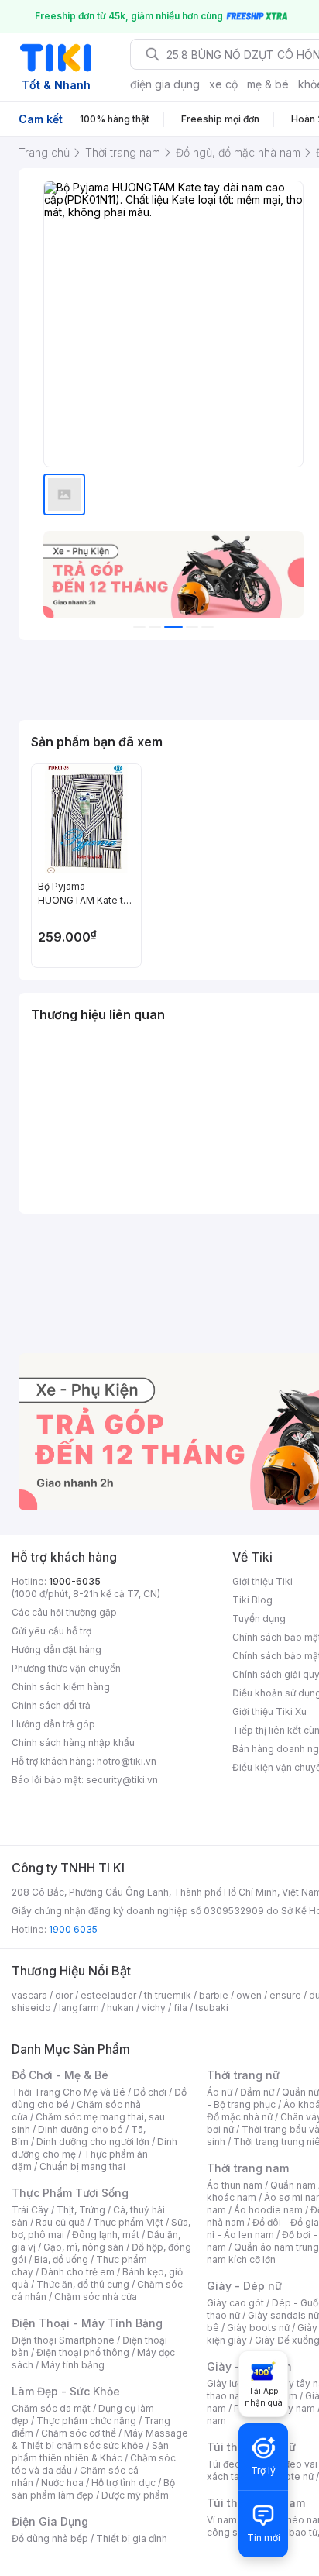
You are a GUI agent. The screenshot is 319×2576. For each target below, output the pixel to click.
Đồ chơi (150, 2092)
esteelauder (108, 1995)
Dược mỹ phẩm (135, 2495)
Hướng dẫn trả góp (53, 1724)
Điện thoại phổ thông (83, 2352)
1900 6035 (73, 1929)
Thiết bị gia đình (132, 2538)
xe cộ (223, 84)
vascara (29, 1995)
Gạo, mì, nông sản (84, 2247)
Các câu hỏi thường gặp (64, 1612)
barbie (214, 1995)
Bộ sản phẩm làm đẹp (93, 2489)
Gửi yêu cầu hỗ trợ (51, 1631)
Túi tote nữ (290, 2476)
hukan (120, 2008)
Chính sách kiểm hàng (61, 1687)
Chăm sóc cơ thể (79, 2433)
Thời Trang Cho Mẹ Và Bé (69, 2092)
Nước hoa (62, 2483)
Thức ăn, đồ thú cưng (83, 2284)
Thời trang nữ (243, 2075)
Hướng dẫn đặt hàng (57, 1650)
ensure (285, 1995)
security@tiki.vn (122, 1780)
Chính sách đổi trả (51, 1705)
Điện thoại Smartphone (63, 2340)
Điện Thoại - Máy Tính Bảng (87, 2323)
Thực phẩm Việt (128, 2222)
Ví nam (222, 2520)
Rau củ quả (60, 2222)
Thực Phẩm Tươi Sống (70, 2193)
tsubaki (212, 2008)
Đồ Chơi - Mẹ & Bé (60, 2075)
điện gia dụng (165, 84)
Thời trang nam (248, 2168)
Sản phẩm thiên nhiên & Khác (90, 2452)
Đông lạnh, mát (106, 2235)
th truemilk (168, 1995)
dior (64, 1995)
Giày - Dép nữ (244, 2286)
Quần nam (293, 2185)
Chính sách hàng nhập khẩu (73, 1743)
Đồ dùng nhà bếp (50, 2538)
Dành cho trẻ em (78, 2272)
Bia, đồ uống (61, 2259)
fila (180, 2008)
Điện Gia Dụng (50, 2521)
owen (249, 1995)
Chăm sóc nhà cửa (96, 2297)
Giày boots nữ (258, 2328)
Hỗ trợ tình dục (123, 2483)
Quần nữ (300, 2092)
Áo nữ (220, 2092)
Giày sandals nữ (283, 2315)
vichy (154, 2008)
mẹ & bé (268, 84)
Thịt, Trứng (81, 2210)
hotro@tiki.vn (127, 1761)
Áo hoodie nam (268, 2210)
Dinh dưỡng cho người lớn (93, 2142)
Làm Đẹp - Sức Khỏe (66, 2391)
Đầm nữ (257, 2092)
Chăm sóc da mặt (51, 2408)
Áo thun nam (235, 2185)
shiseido (31, 2008)
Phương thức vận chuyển (66, 1668)
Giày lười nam (237, 2383)
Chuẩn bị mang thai (82, 2166)
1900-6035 (75, 1581)
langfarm (79, 2008)
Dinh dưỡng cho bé (81, 2129)
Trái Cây (30, 2210)
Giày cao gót (235, 2303)
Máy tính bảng (73, 2365)
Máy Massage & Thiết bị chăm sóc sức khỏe (100, 2439)
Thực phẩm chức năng (86, 2421)
